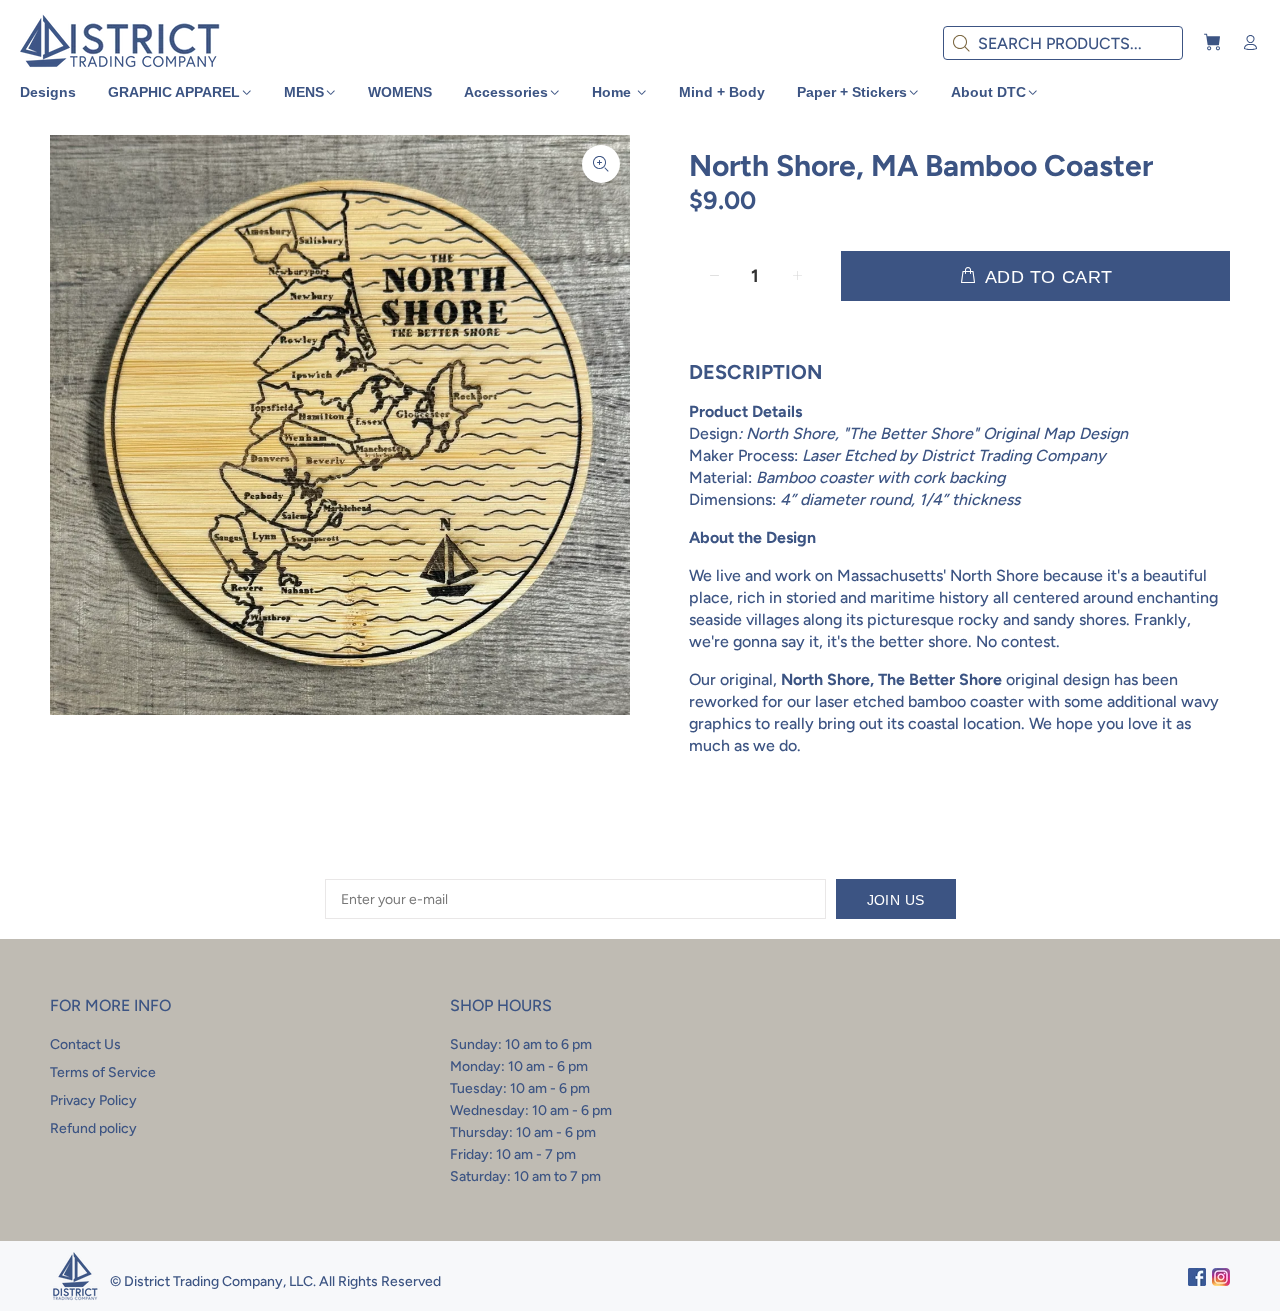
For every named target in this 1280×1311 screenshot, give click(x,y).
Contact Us (85, 1044)
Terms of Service (103, 1072)
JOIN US (896, 900)
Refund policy (93, 1128)
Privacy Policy (93, 1100)
